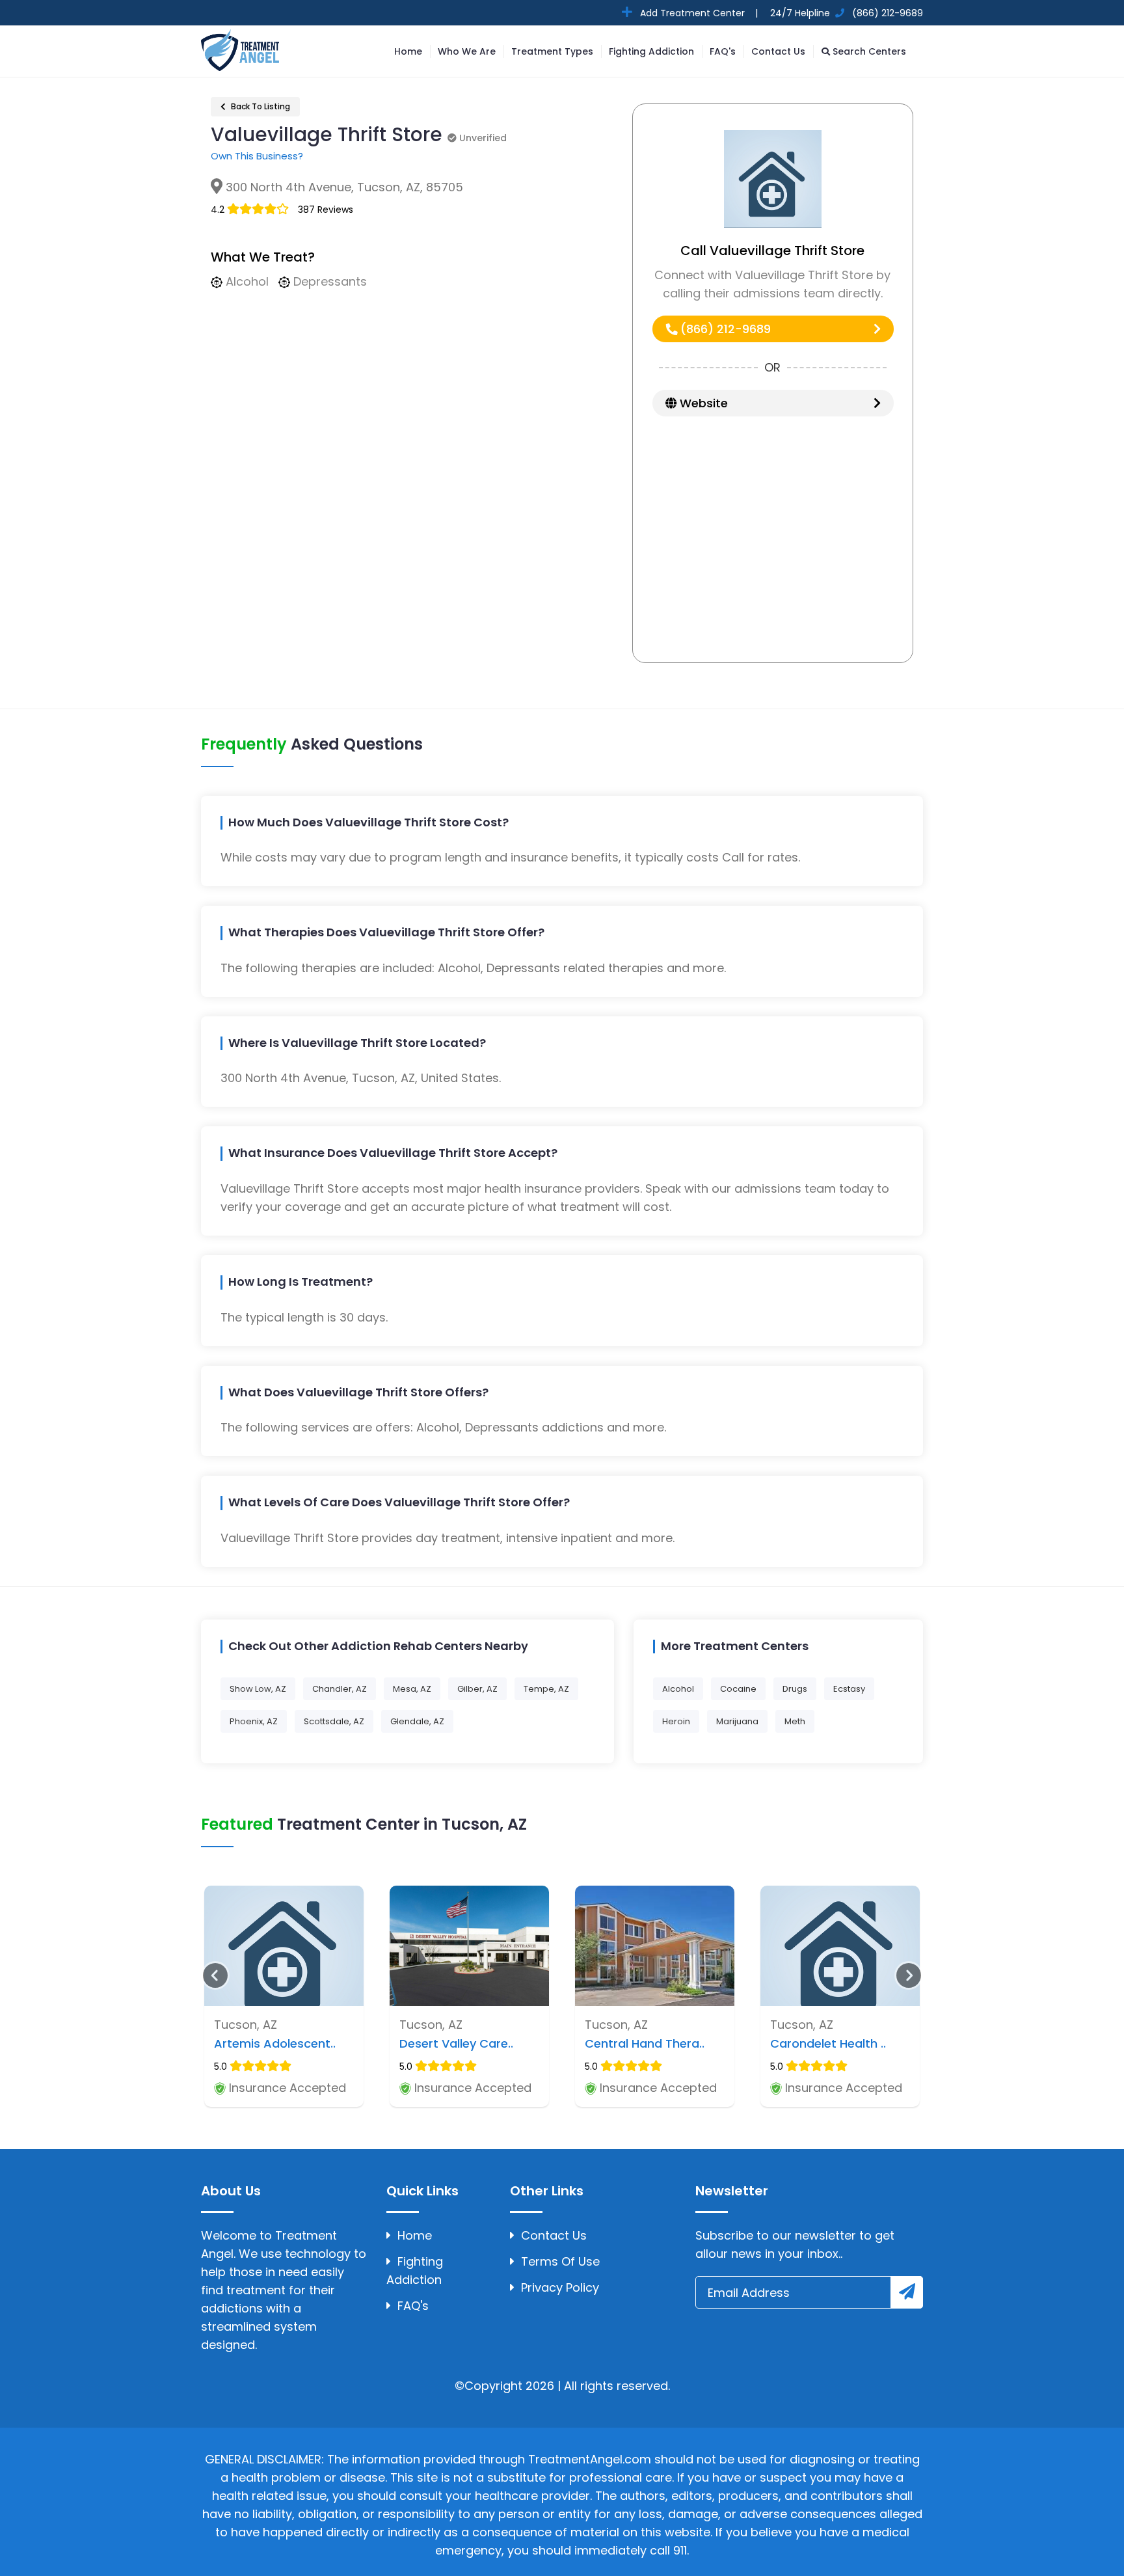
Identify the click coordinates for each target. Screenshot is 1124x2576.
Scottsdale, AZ (334, 1721)
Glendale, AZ (417, 1721)
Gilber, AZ (477, 1689)
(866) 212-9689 (724, 329)
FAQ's (723, 51)
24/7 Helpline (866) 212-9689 (845, 13)
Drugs (795, 1689)
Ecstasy (849, 1689)
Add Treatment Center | (698, 13)
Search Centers (868, 51)
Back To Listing (260, 106)
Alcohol (678, 1689)
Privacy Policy (560, 2287)
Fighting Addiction (651, 51)
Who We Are (467, 51)
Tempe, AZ (546, 1689)
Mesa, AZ (412, 1689)
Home (408, 51)
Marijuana (737, 1721)
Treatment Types (552, 51)
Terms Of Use (560, 2261)
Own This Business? (257, 156)
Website (702, 403)
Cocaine (738, 1689)
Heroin (676, 1721)
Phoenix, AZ (254, 1721)
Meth (795, 1721)
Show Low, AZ (258, 1689)
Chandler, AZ (340, 1689)
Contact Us (778, 51)
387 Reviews (326, 210)
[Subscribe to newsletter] (907, 2292)
